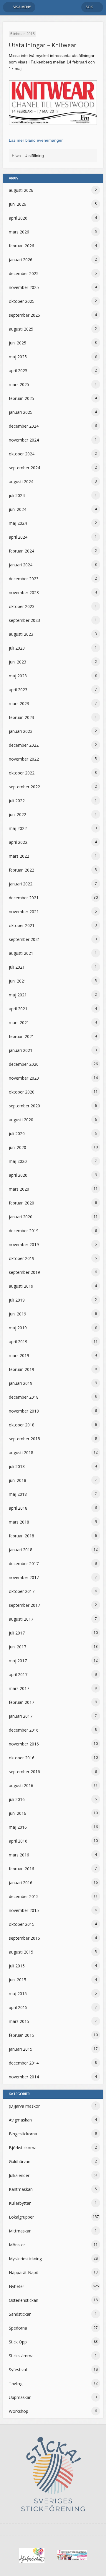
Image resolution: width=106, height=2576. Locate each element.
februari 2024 (21, 551)
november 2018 (24, 1411)
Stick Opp (18, 2342)
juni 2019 (18, 1314)
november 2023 (24, 592)
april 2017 (18, 1674)
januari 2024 (21, 565)
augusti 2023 (21, 634)
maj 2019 (18, 1328)
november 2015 (24, 1910)
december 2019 (24, 1231)
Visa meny (22, 7)
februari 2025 (21, 398)
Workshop (19, 2411)
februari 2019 (21, 1369)
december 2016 (24, 1730)
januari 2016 (21, 1883)
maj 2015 (18, 1994)
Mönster (17, 2245)
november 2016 (24, 1744)
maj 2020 (18, 1161)
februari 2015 (21, 2035)
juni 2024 (18, 509)
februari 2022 (21, 870)
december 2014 (24, 2063)
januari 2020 (21, 1217)
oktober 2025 (22, 301)
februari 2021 (21, 1036)
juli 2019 (17, 1300)
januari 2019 (21, 1383)
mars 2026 (19, 232)
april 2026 (18, 218)
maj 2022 (18, 828)
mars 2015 (19, 2021)
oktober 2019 (22, 1258)
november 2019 (24, 1244)
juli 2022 (17, 801)
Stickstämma (21, 2356)
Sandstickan (20, 2314)
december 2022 (24, 745)
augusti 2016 (21, 1785)
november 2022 (24, 759)
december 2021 (24, 898)
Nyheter (16, 2286)
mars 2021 (19, 1023)
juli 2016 (17, 1799)
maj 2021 (18, 995)
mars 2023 (19, 703)
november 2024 (24, 440)
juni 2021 (18, 981)
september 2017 (24, 1605)
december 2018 (24, 1397)
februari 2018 (21, 1536)
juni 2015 (18, 1980)
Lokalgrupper (21, 2217)
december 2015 (24, 1896)
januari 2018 (21, 1550)
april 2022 (18, 842)
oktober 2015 (22, 1924)
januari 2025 (21, 412)
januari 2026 (21, 260)
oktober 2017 (22, 1591)
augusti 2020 (21, 1120)
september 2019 (24, 1272)
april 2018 (18, 1508)
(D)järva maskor (24, 2106)
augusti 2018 (21, 1453)
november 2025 (24, 287)
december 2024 (24, 426)
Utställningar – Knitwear (43, 45)
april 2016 (18, 1841)
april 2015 (18, 2007)
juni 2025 (18, 343)
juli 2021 (17, 967)
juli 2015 (17, 1966)
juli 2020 (17, 1133)
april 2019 (18, 1342)
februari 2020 (21, 1203)
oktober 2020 (22, 1092)
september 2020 (24, 1106)
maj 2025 (18, 357)
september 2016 (24, 1772)
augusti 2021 (21, 953)
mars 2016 (19, 1855)
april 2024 (18, 537)
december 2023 (24, 579)
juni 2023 (18, 662)
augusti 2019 (21, 1286)
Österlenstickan (24, 2300)
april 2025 (18, 371)
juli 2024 (17, 495)
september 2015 (24, 1938)
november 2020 (24, 1078)
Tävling (16, 2383)
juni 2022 (18, 814)
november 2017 (24, 1577)
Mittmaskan (20, 2231)
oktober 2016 (22, 1758)
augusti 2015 (21, 1952)
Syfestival (18, 2370)
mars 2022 (19, 856)
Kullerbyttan (20, 2203)
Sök (89, 7)
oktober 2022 (22, 773)
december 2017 (24, 1564)
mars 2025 (19, 384)
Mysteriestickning (25, 2259)
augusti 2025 (21, 329)
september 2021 (24, 939)
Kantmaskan (21, 2189)
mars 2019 (19, 1355)
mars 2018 (19, 1522)
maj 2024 (18, 523)
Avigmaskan (20, 2120)
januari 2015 (21, 2049)
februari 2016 (21, 1869)
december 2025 (24, 273)
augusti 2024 (21, 482)
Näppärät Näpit (24, 2272)
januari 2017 (21, 1716)
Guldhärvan (20, 2161)
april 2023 (18, 690)
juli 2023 (17, 648)
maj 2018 (18, 1494)
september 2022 (24, 787)
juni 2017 (18, 1647)
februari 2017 (21, 1702)
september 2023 (24, 620)
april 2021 (18, 1009)
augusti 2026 (21, 190)
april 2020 (18, 1175)
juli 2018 (17, 1466)
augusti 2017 (21, 1619)
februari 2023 (21, 717)
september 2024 (24, 468)
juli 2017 (17, 1633)
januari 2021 (21, 1050)
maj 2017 (18, 1661)
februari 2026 (21, 246)
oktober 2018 (22, 1425)
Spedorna (18, 2328)
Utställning (34, 156)
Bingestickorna (23, 2134)
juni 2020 (18, 1147)
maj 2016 (18, 1827)
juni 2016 (18, 1813)
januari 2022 (21, 884)
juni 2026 (18, 204)
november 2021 (24, 912)
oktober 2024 (22, 454)
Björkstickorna (23, 2148)
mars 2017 (19, 1688)
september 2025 (24, 315)
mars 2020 (19, 1189)
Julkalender (19, 2175)
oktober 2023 (22, 606)
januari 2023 (21, 731)
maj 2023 (18, 676)
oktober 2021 (22, 925)
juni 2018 (18, 1480)
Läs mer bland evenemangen (36, 140)
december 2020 (24, 1064)
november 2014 (24, 2077)
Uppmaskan (20, 2397)
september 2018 (24, 1439)
